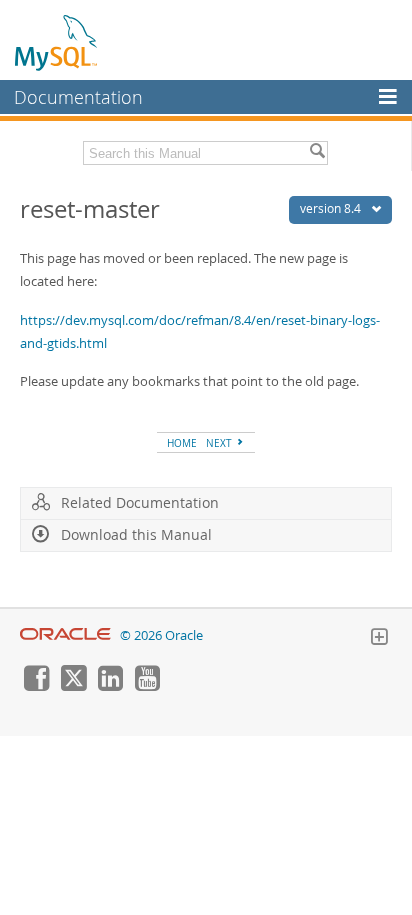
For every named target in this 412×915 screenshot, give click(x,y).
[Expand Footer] (379, 639)
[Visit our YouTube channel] (147, 686)
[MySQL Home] (57, 42)
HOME (182, 443)
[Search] (317, 153)
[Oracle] (65, 635)
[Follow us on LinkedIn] (110, 686)
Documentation (78, 97)
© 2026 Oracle (161, 635)
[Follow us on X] (73, 686)
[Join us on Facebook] (36, 686)
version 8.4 (332, 208)
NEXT (220, 443)
